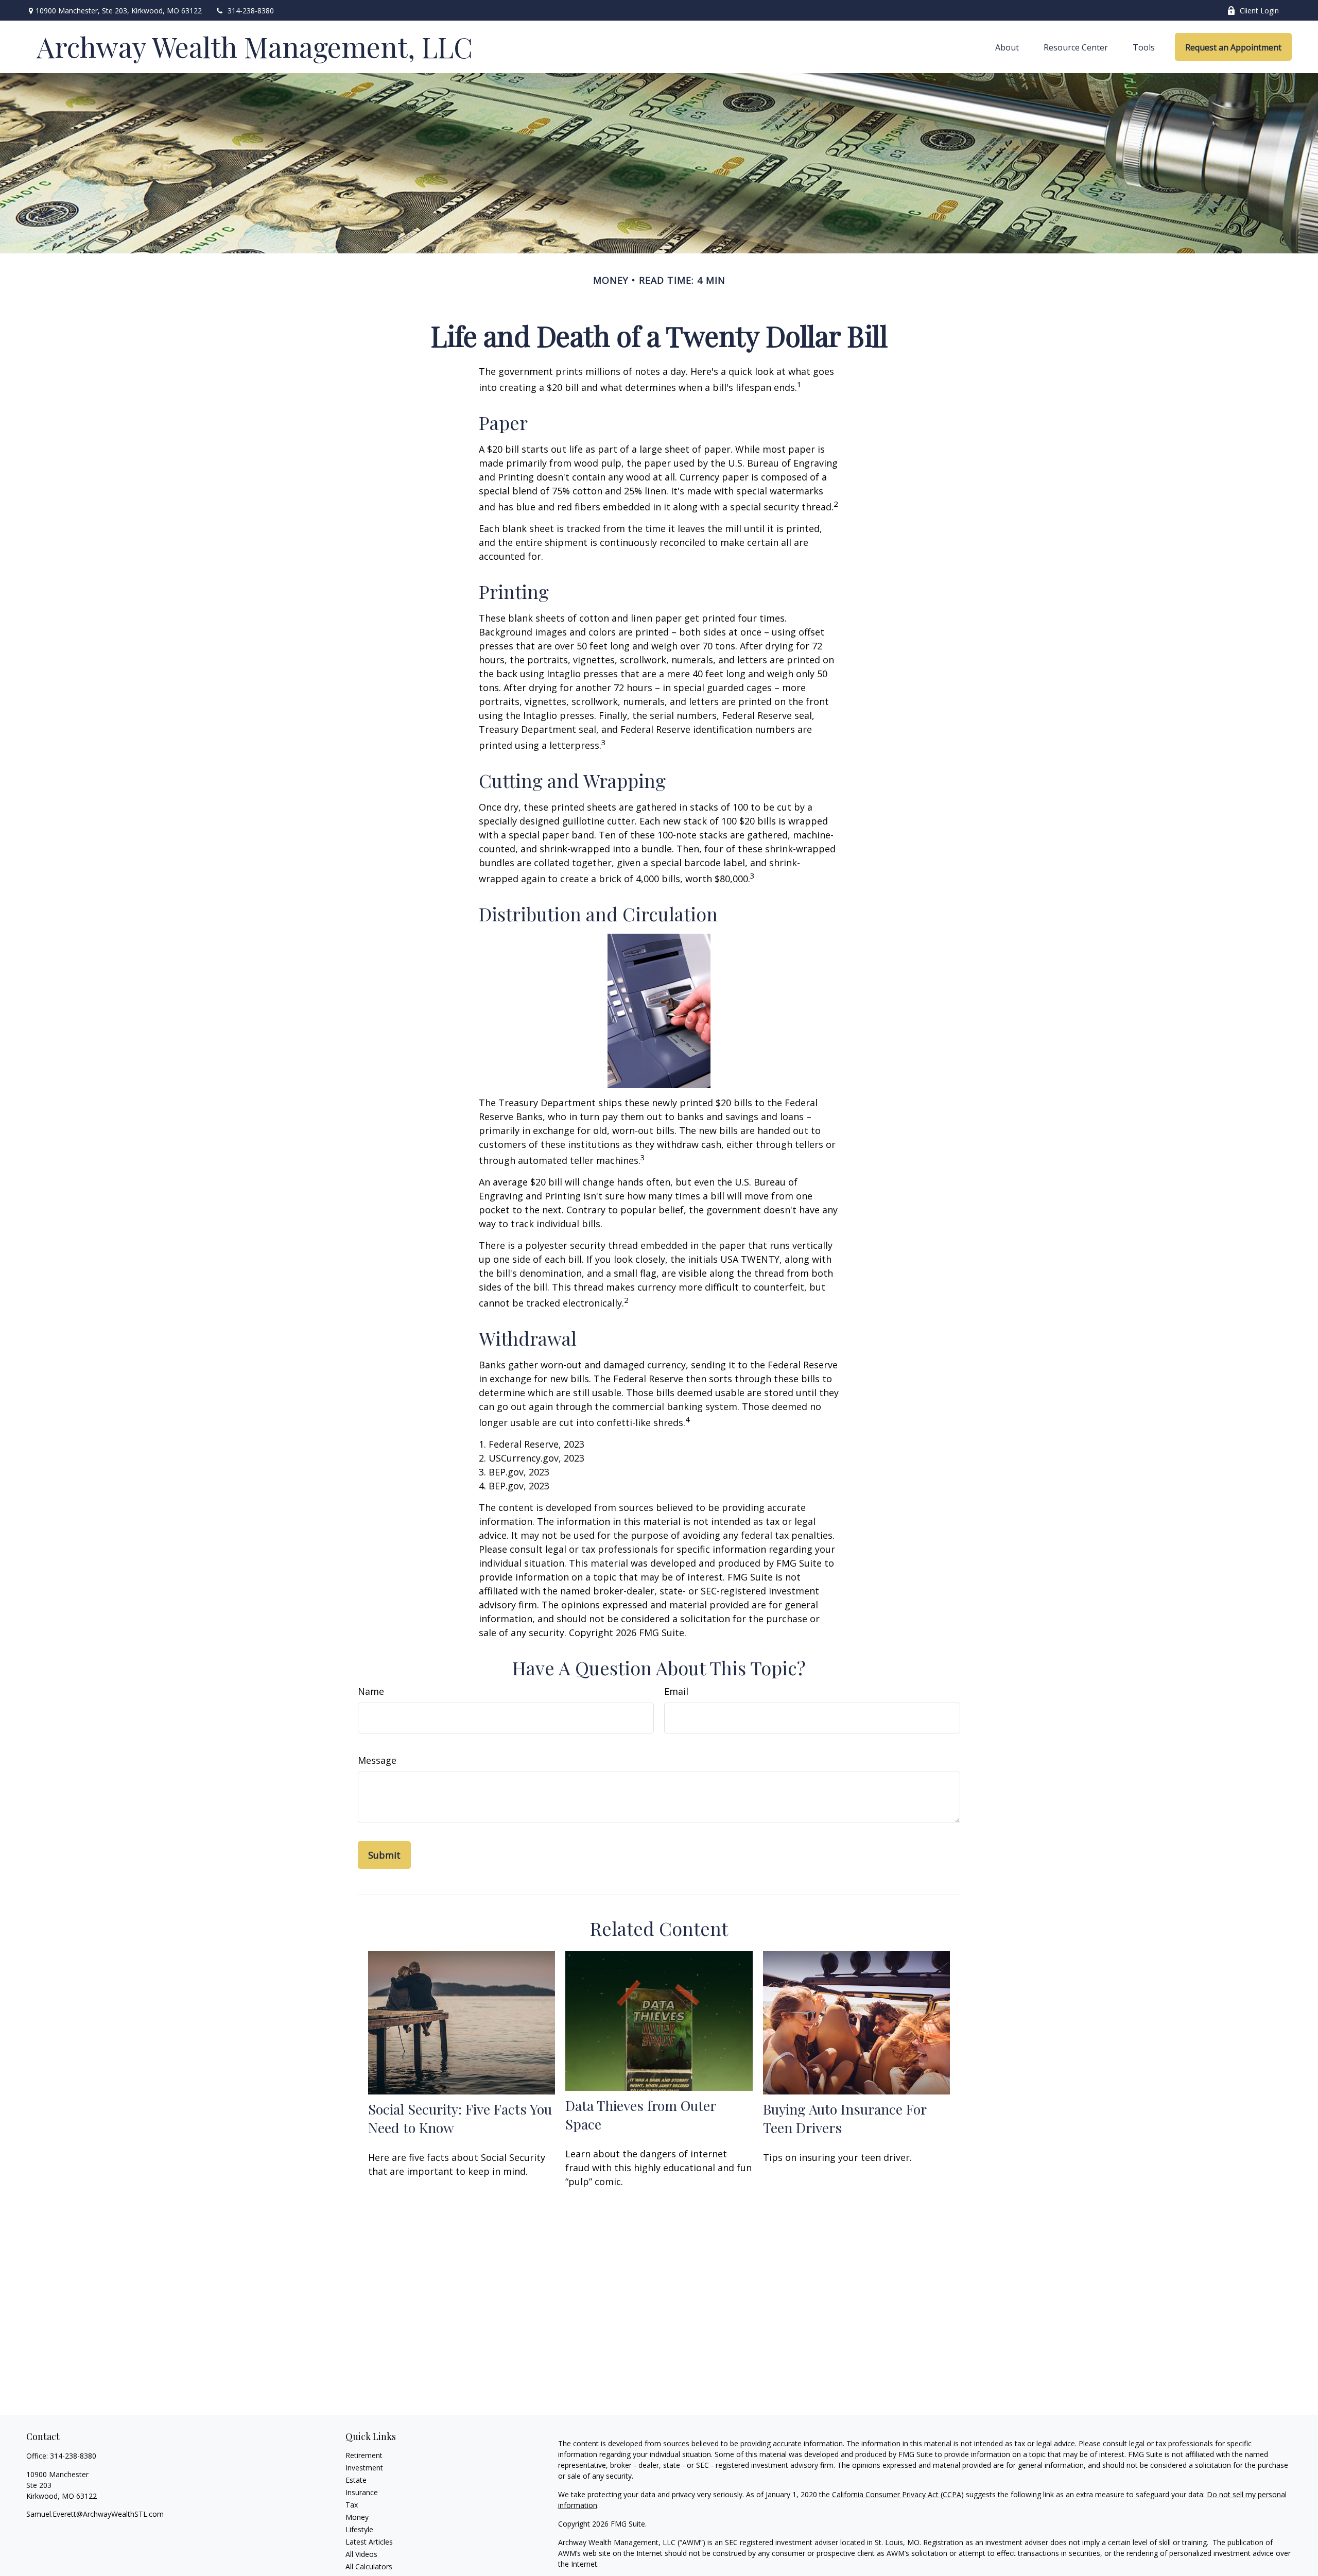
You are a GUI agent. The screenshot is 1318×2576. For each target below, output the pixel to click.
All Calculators (369, 2566)
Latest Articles (369, 2542)
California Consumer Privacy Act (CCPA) (898, 2494)
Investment (364, 2468)
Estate (356, 2480)
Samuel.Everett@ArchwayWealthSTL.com (95, 2514)
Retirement (364, 2455)
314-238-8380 (251, 11)
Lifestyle (359, 2529)
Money (357, 2517)
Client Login (1259, 11)
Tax (352, 2505)
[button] (1007, 47)
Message (377, 1760)
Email (676, 1691)
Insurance (362, 2492)
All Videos (361, 2554)
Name (371, 1691)
